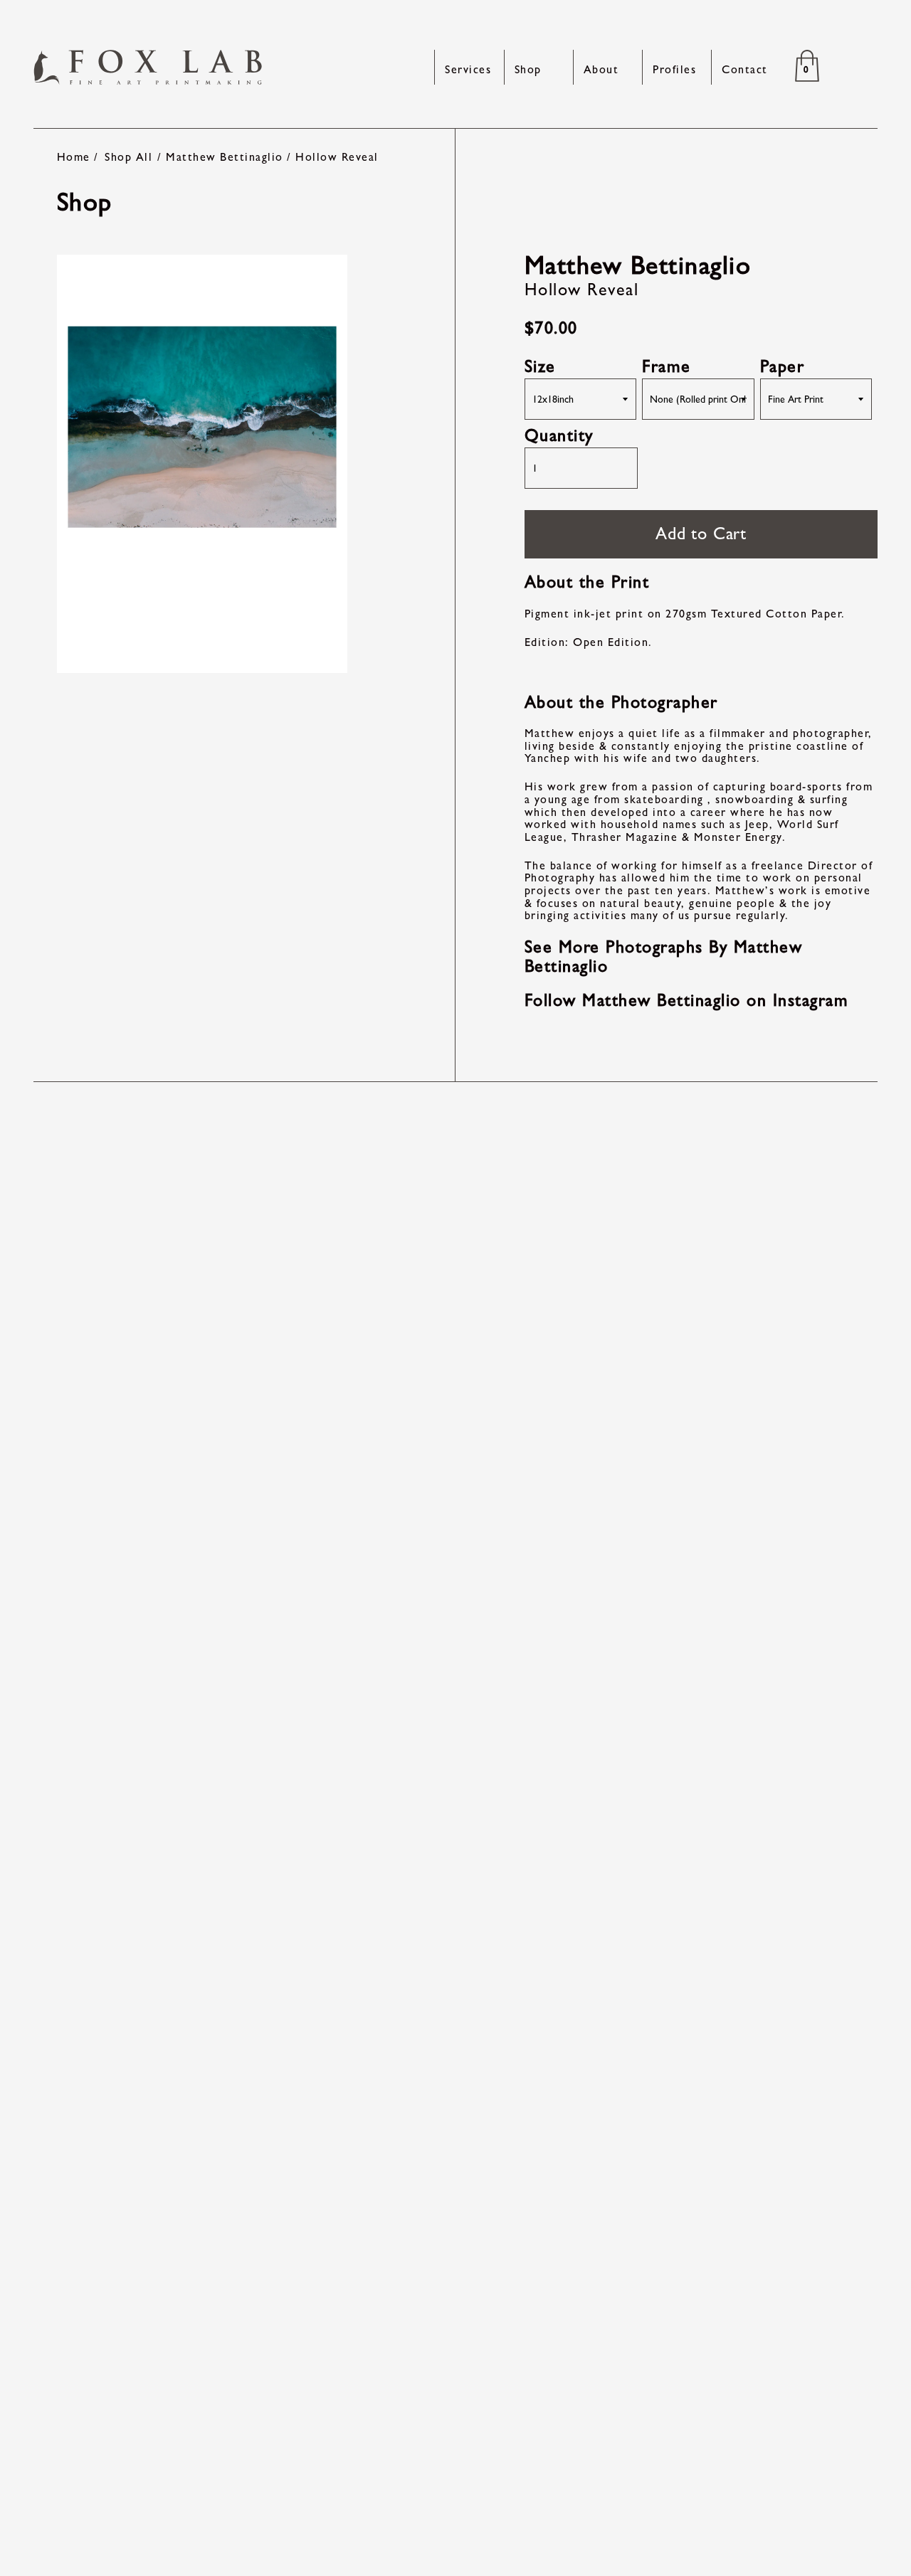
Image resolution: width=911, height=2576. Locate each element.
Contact (745, 69)
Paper (783, 366)
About (601, 69)
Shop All (128, 157)
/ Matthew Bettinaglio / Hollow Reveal (268, 157)
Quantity (559, 435)
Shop (528, 69)
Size (540, 366)
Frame (667, 366)
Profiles (674, 69)
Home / (78, 157)
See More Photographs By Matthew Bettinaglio (664, 956)
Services (468, 69)
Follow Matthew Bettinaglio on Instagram (687, 1000)
